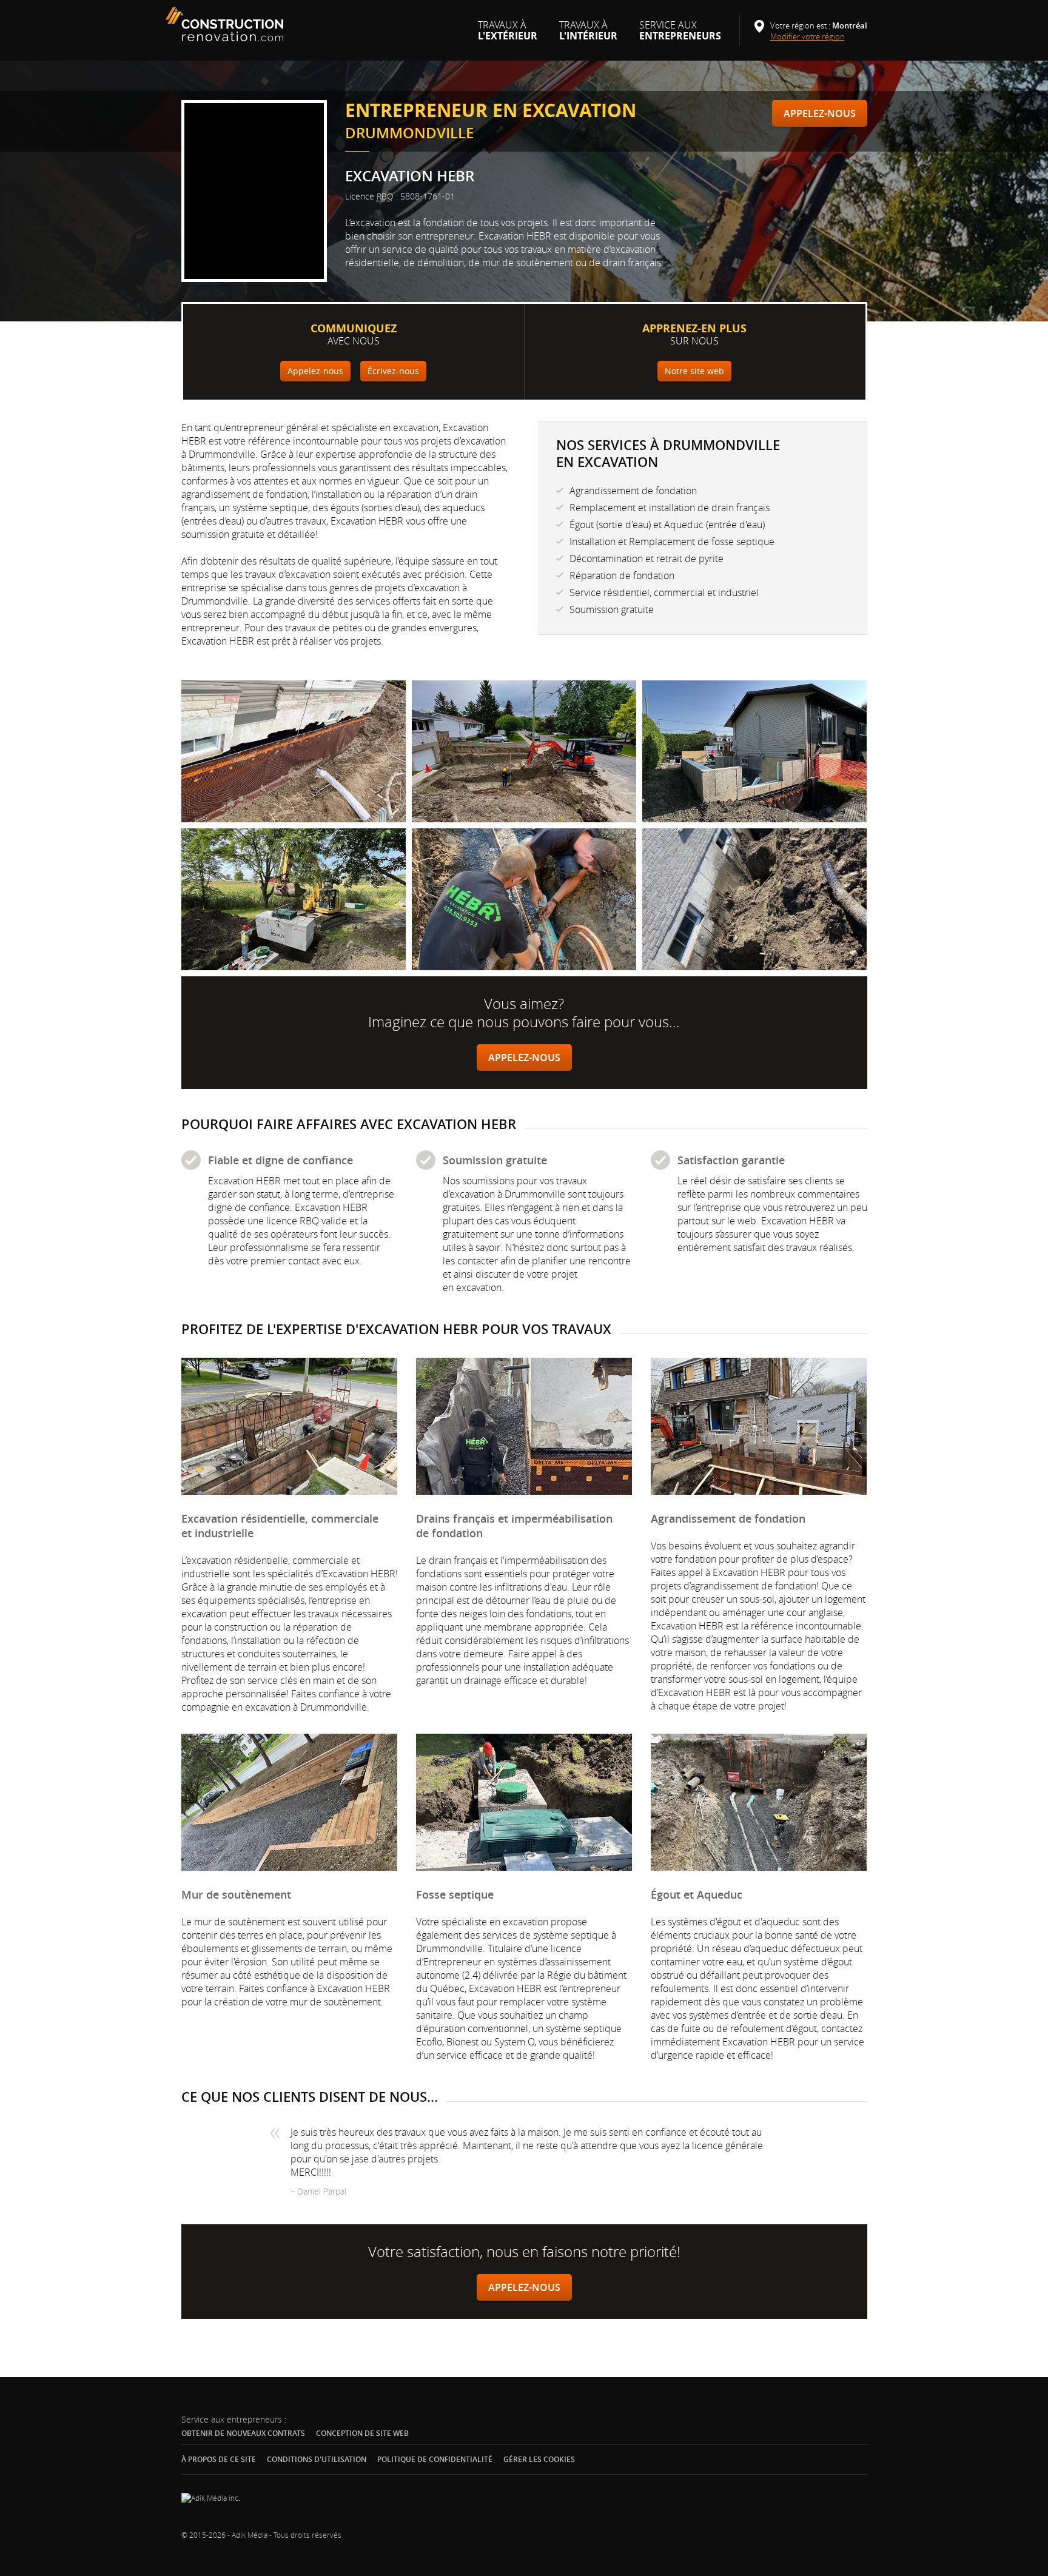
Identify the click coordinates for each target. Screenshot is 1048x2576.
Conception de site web (362, 2433)
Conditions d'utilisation (317, 2459)
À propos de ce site (219, 2459)
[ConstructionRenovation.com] (226, 24)
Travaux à (508, 35)
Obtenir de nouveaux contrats (243, 2433)
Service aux (680, 35)
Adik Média (250, 2535)
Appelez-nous (820, 113)
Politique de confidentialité (435, 2459)
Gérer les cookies (539, 2460)
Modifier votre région (812, 36)
